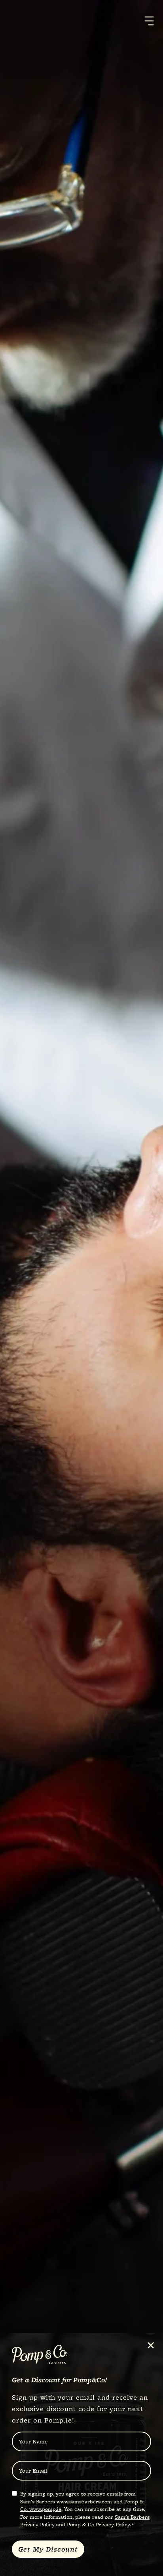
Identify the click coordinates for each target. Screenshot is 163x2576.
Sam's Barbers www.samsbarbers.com (66, 2501)
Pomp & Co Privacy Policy (98, 2524)
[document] (81, 1288)
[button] (151, 2345)
